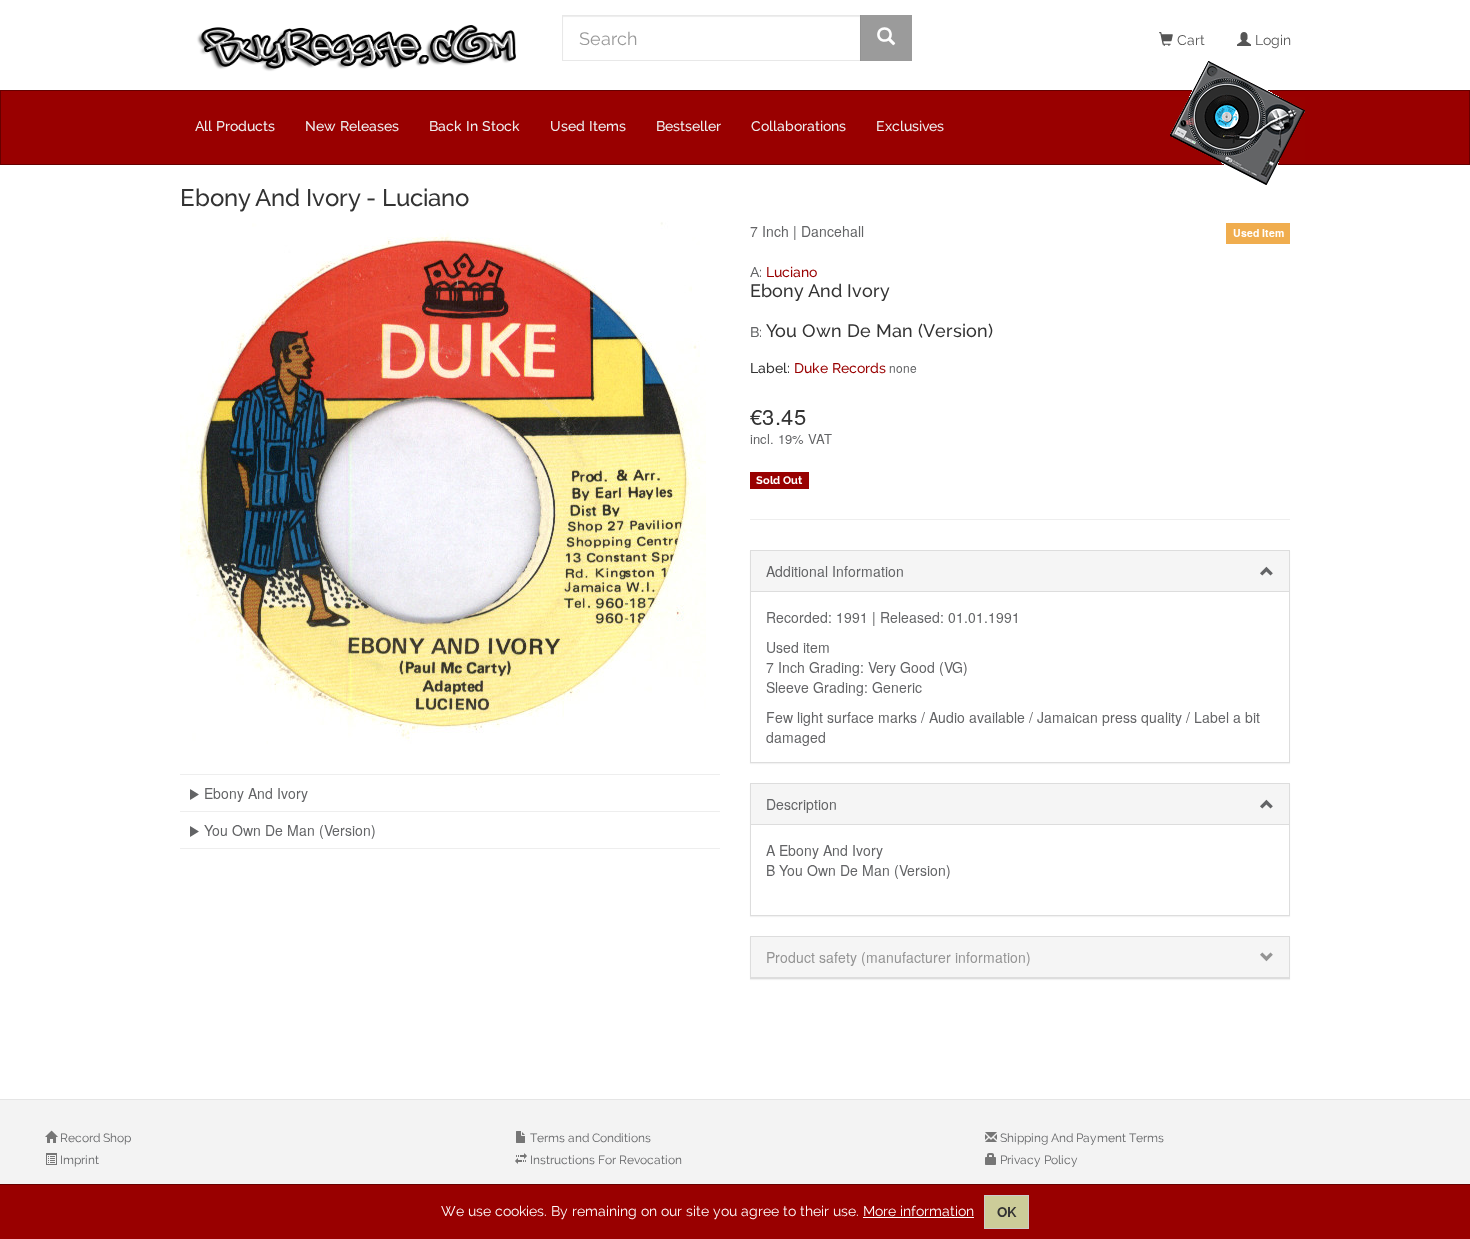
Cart (1189, 40)
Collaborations (798, 126)
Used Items (588, 126)
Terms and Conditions (589, 1138)
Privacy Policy (1037, 1160)
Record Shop (94, 1138)
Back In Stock (474, 126)
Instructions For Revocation (604, 1160)
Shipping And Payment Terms (1080, 1138)
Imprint (78, 1160)
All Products (235, 126)
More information (918, 1211)
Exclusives (910, 126)
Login (1271, 40)
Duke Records (840, 368)
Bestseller (688, 126)
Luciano (791, 272)
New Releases (352, 126)
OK (1006, 1212)
